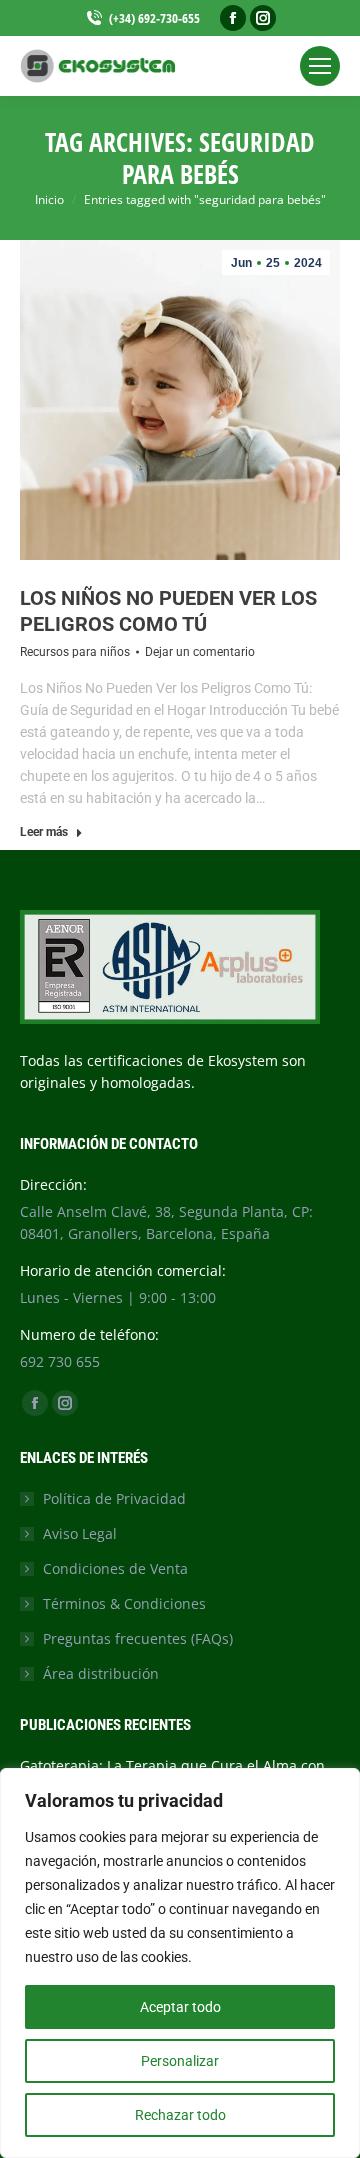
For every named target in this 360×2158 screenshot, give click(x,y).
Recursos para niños (75, 652)
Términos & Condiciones (124, 1603)
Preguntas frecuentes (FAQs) (138, 1638)
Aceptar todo (180, 2007)
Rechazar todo (180, 2115)
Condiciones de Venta (115, 1568)
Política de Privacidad (114, 1498)
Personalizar (180, 2061)
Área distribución (101, 1673)
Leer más (44, 832)
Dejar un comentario (200, 652)
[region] (180, 1963)
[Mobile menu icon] (320, 66)
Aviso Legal (80, 1533)
